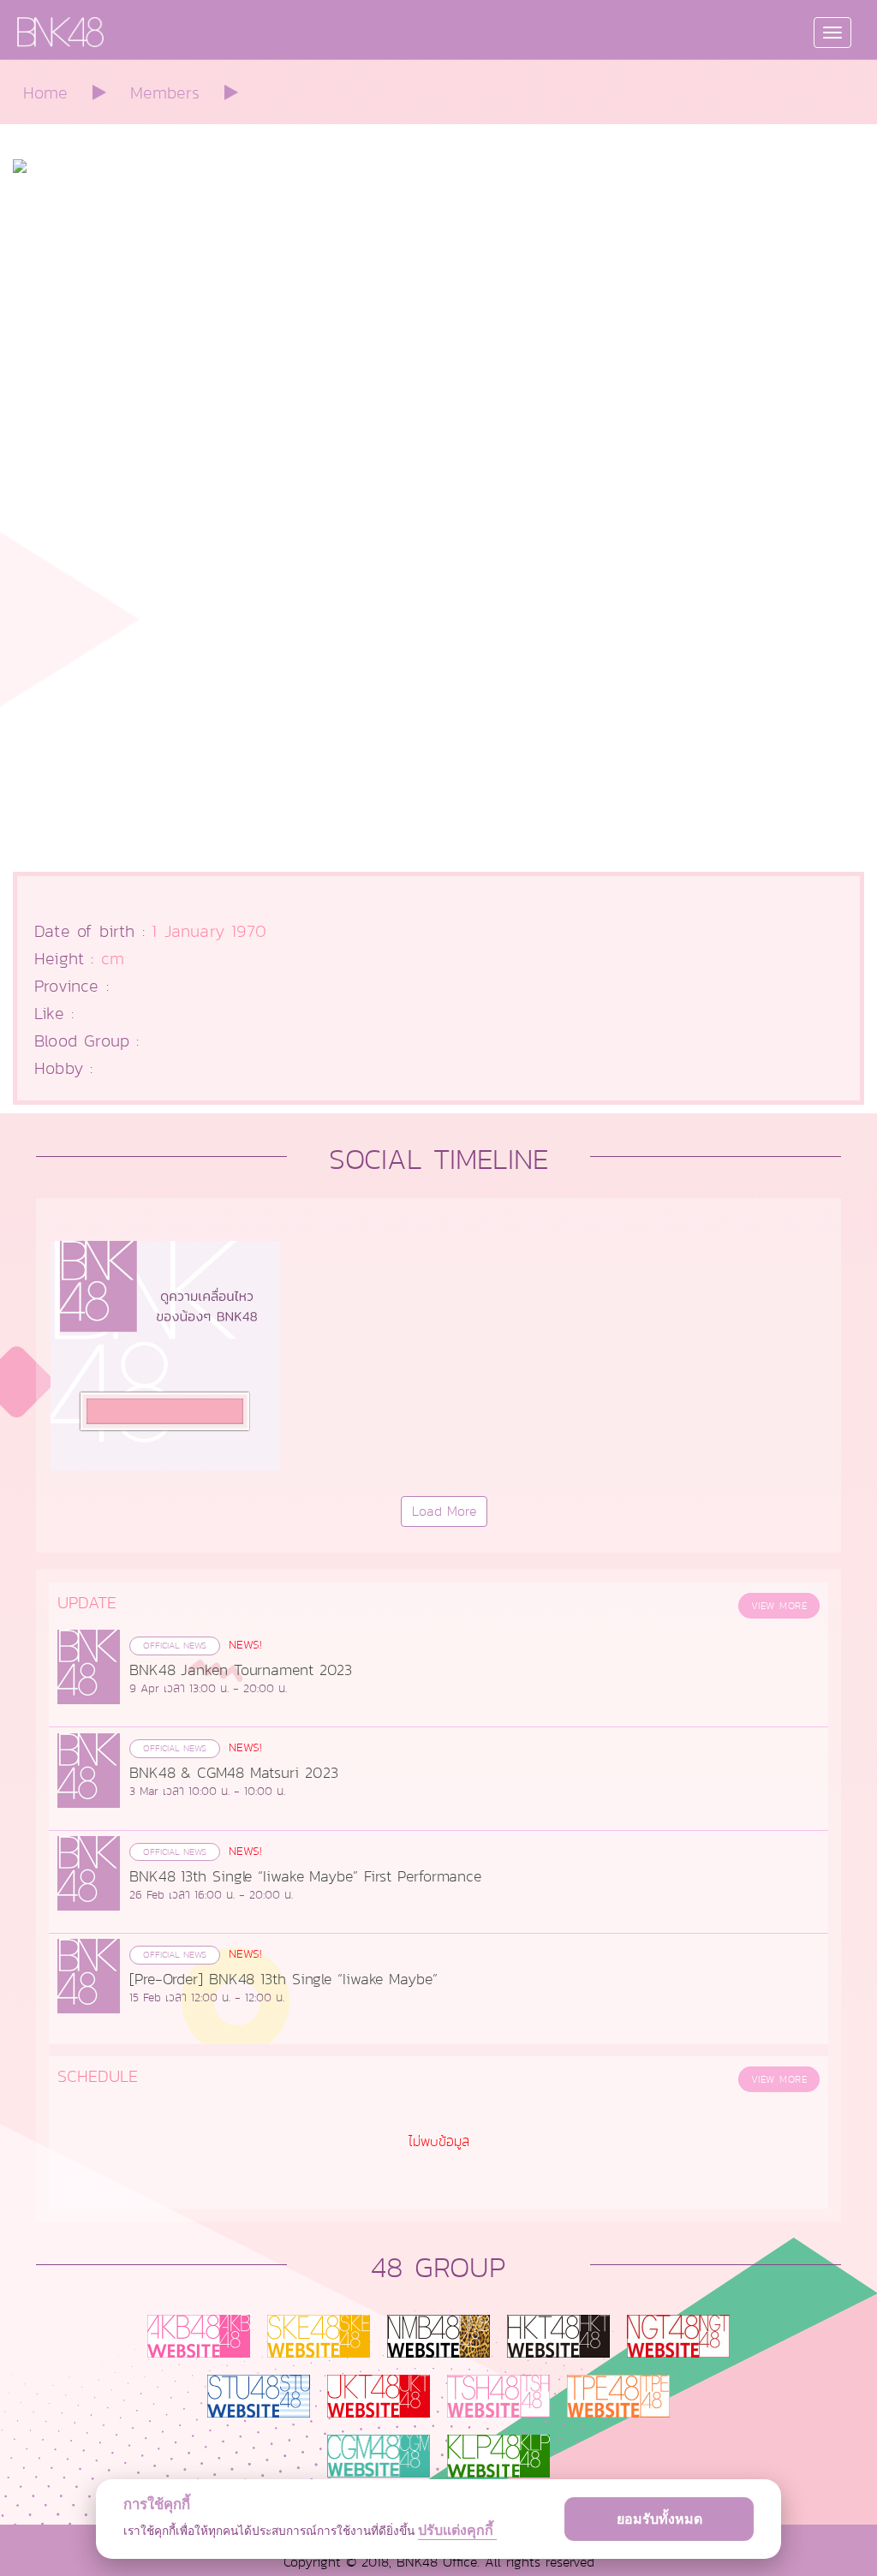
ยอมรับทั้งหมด (659, 2519)
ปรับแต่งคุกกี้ (457, 2530)
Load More (444, 1512)
